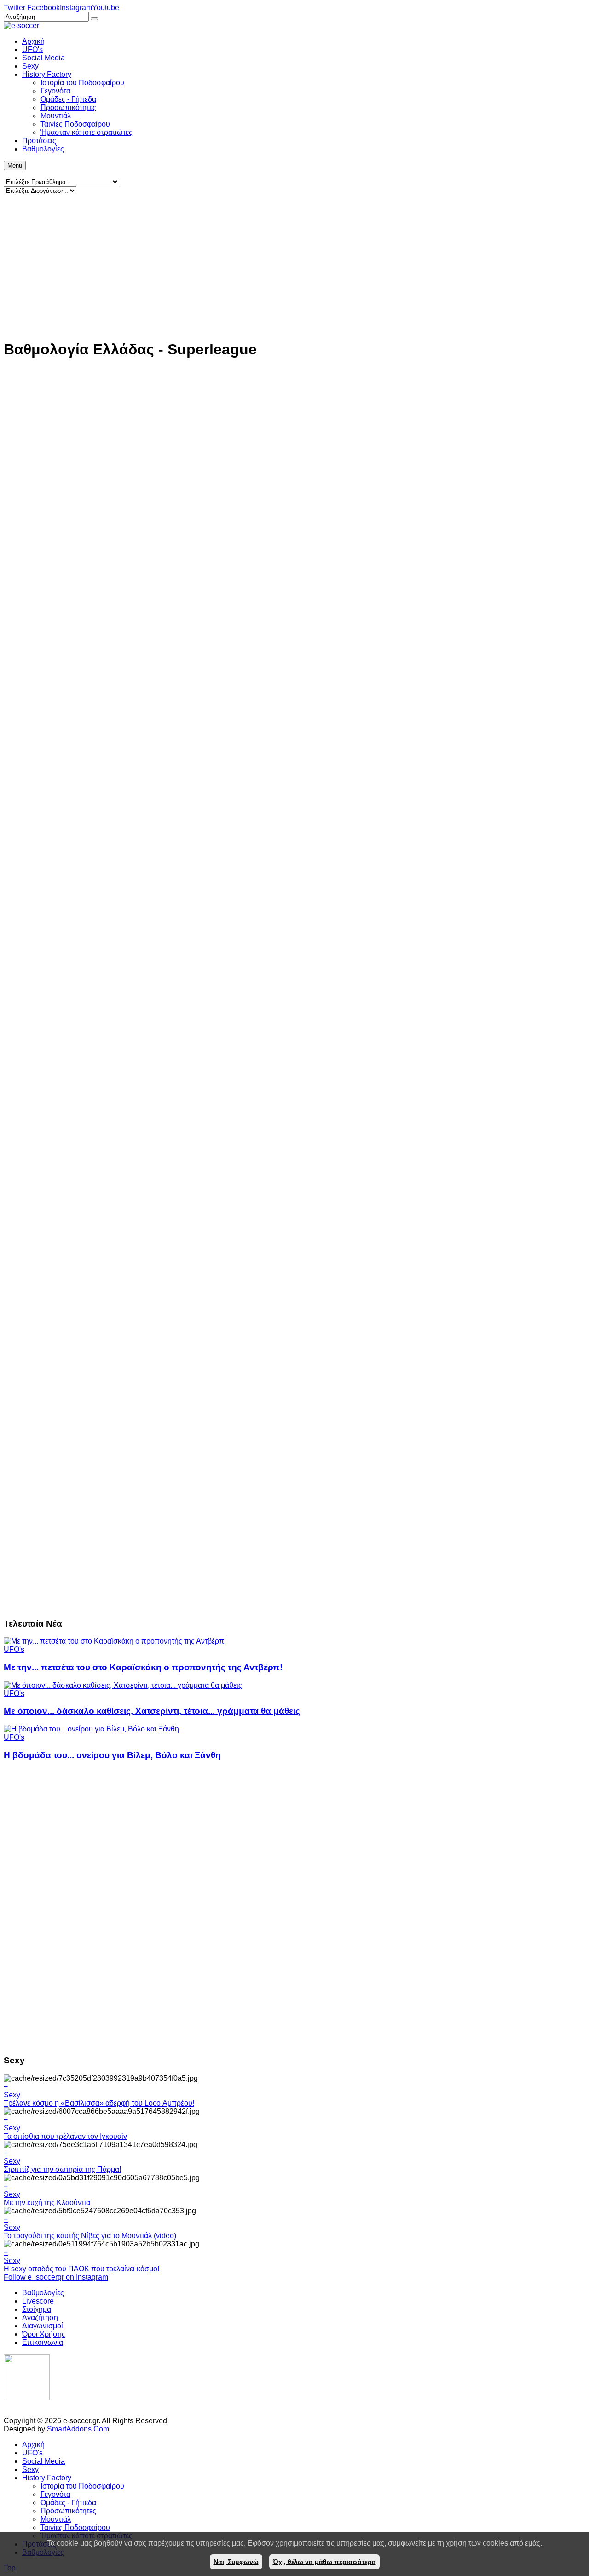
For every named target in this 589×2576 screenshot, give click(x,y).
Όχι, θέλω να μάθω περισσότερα (324, 2562)
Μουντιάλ (56, 2519)
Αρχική (33, 2445)
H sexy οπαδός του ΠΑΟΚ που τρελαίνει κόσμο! (81, 2269)
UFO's (14, 1649)
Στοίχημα (37, 2309)
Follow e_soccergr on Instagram (56, 2277)
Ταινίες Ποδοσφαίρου (75, 2527)
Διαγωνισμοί (43, 2326)
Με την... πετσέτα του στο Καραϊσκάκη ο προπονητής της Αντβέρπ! (143, 1667)
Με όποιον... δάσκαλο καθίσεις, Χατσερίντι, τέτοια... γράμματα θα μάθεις (152, 1711)
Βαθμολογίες (43, 2293)
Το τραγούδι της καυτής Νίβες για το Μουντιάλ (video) (90, 2236)
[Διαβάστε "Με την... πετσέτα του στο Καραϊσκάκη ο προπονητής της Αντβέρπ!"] (115, 1641)
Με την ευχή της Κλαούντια (47, 2203)
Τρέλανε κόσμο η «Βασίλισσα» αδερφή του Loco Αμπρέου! (99, 2103)
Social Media (43, 2461)
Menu (15, 165)
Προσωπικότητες (68, 2511)
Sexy (12, 2095)
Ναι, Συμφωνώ (236, 2562)
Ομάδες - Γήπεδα (68, 2503)
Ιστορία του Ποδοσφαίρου (82, 2486)
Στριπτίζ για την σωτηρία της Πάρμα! (62, 2169)
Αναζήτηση (40, 2318)
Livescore (38, 2301)
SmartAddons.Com (78, 2429)
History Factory (47, 2478)
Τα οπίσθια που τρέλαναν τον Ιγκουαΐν (65, 2136)
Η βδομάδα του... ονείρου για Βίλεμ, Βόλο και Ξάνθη (112, 1755)
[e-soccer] (21, 26)
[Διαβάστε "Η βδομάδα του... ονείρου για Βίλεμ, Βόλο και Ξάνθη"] (91, 1729)
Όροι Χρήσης (44, 2334)
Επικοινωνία (43, 2342)
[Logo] (27, 2398)
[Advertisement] (280, 267)
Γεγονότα (55, 2494)
